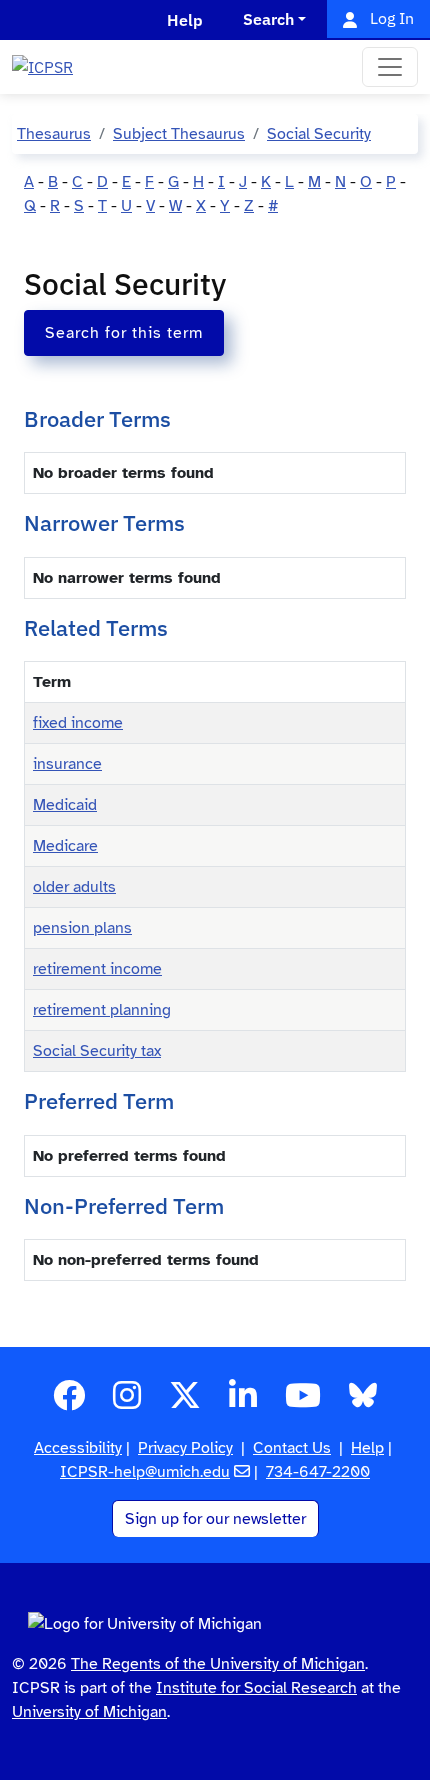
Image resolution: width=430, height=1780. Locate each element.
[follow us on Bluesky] (363, 1402)
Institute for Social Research (256, 1688)
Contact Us (292, 1448)
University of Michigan (89, 1712)
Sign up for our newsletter (215, 1519)
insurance (67, 764)
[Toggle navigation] (390, 67)
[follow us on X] (185, 1402)
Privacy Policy (185, 1448)
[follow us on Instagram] (127, 1402)
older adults (74, 887)
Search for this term (124, 333)
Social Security (319, 134)
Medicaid (65, 805)
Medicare (65, 846)
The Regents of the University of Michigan (218, 1664)
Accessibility (78, 1448)
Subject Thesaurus (179, 134)
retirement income (97, 969)
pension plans (82, 928)
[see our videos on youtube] (303, 1402)
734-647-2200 (318, 1472)
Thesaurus (54, 134)
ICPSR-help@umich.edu (145, 1472)
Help (367, 1448)
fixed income (78, 723)
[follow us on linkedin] (243, 1402)
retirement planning (102, 1010)
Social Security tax (97, 1051)
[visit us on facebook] (69, 1402)
